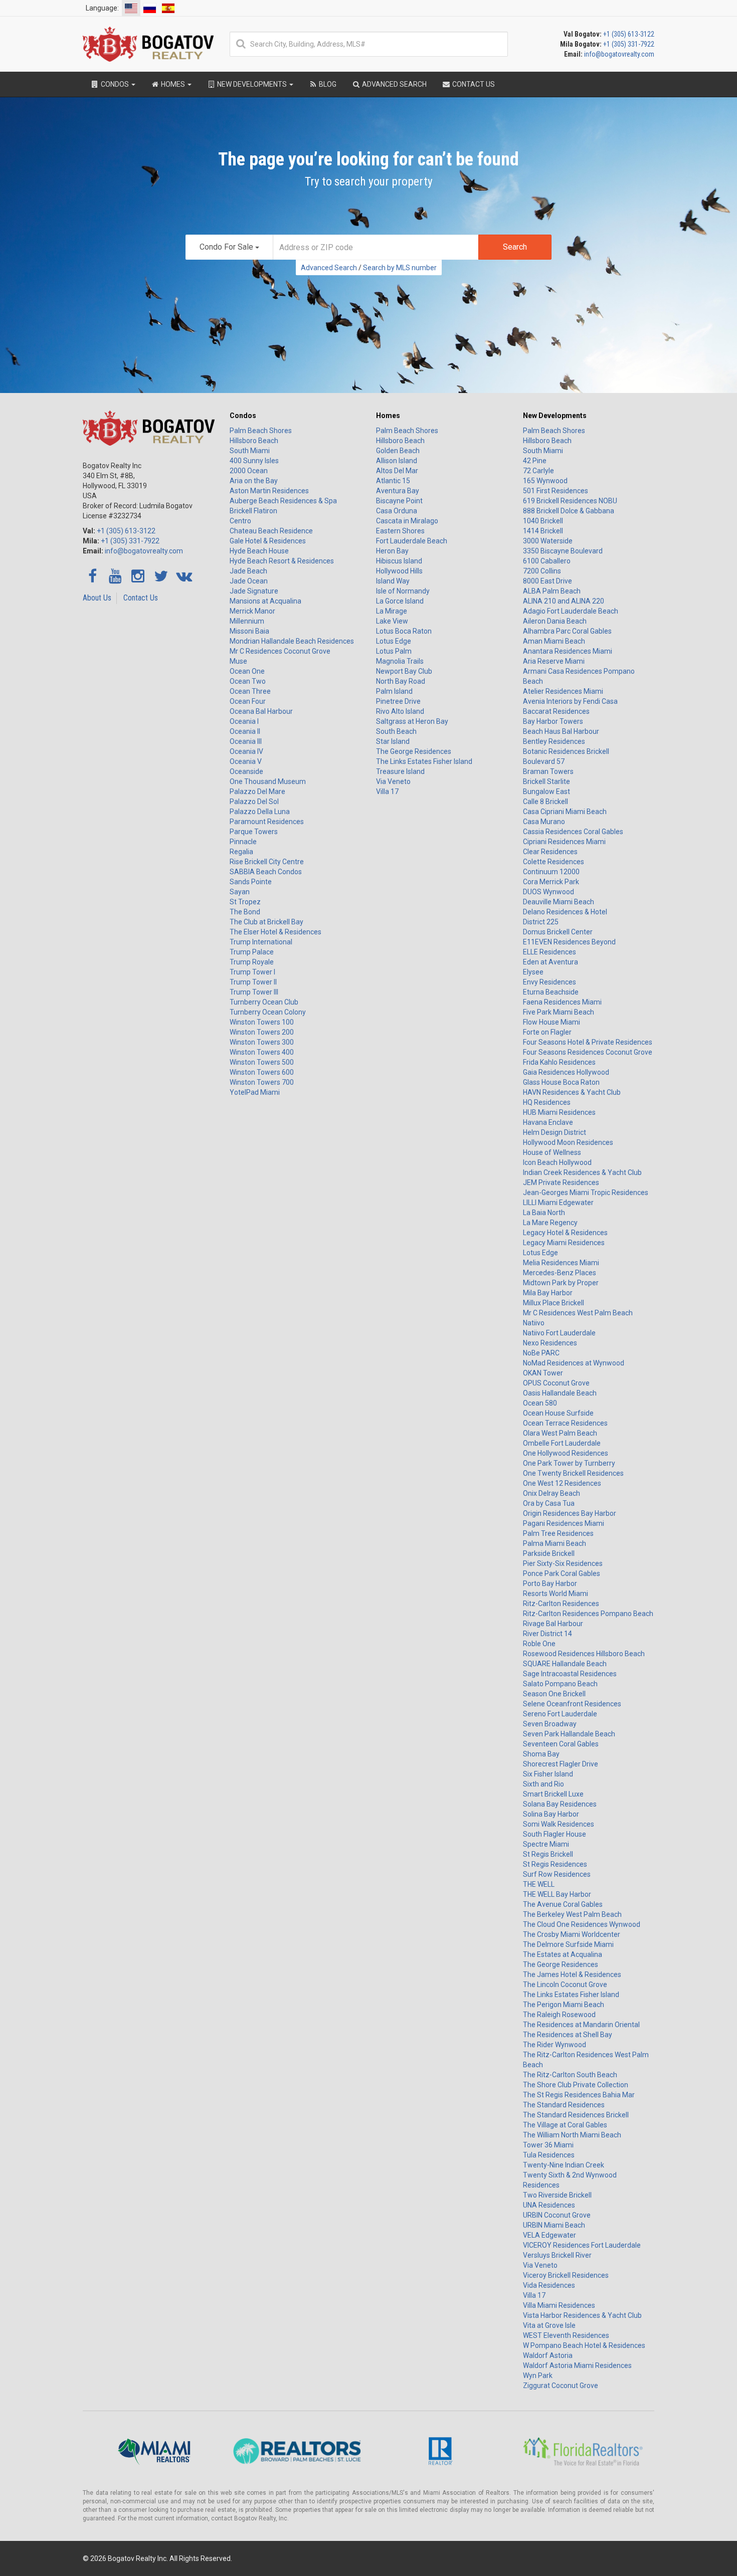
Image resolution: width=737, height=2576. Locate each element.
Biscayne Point (399, 501)
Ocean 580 (540, 1403)
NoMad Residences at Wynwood (574, 1363)
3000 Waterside (548, 541)
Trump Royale (252, 962)
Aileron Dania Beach (555, 621)
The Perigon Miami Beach (564, 2005)
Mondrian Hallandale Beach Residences (292, 641)
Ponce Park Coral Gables (562, 1573)
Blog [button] (327, 84)
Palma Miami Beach (555, 1543)
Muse (238, 661)
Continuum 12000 (551, 872)
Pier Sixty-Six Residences (563, 1563)
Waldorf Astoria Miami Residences (577, 2365)
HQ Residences (547, 1102)
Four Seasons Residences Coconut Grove (588, 1052)
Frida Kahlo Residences (559, 1062)
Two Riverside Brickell (557, 2195)
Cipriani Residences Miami (564, 842)
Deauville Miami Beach (559, 902)
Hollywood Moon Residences (568, 1142)
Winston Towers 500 (262, 1062)
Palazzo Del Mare (257, 791)
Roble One (539, 1644)
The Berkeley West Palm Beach (572, 1914)
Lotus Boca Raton (404, 631)
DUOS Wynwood (548, 892)
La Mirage (392, 611)
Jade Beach (248, 571)
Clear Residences (550, 852)
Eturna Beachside (551, 992)
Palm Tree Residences (558, 1533)
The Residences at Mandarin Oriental (581, 2025)
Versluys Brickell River (557, 2255)
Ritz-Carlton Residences (561, 1604)
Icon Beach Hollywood (557, 1162)
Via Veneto (393, 781)
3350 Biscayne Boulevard (563, 551)
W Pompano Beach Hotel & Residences (584, 2345)
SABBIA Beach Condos (266, 872)
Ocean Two (248, 681)
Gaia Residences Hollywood (566, 1072)
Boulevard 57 (544, 761)
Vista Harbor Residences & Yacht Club (582, 2315)
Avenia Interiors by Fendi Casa (570, 701)
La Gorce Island (400, 601)
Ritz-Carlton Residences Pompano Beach (588, 1614)
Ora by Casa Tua (549, 1503)
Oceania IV (246, 751)
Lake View (392, 621)
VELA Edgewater (549, 2235)
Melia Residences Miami (561, 1263)
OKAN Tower (543, 1373)
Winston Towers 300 (262, 1042)
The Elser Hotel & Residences (275, 932)
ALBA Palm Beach (552, 591)
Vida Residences (549, 2285)
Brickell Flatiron (253, 511)
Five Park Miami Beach (559, 1012)
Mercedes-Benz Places (560, 1273)
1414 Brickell (543, 531)
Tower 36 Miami (548, 2145)
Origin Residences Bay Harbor (570, 1513)
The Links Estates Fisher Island (424, 761)
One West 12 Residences (562, 1483)
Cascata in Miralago (407, 521)
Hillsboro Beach (254, 441)
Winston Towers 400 (262, 1052)
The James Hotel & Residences (572, 1974)
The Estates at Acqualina (563, 1954)
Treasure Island (400, 771)
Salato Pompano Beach (560, 1684)
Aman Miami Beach (554, 641)
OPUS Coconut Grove (556, 1383)
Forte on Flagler (547, 1032)
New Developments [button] (252, 84)
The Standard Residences (564, 2105)
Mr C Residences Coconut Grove (280, 651)
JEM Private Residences (561, 1182)
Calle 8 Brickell (545, 802)
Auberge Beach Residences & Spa (283, 501)
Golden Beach (398, 451)
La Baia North (544, 1213)
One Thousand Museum (268, 781)
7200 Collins (542, 571)
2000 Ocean (249, 471)
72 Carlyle (538, 471)
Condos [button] (115, 84)
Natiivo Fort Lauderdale (559, 1333)
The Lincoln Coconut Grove (565, 1985)
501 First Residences (556, 491)
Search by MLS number (400, 268)
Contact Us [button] (473, 84)
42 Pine (535, 461)
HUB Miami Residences (559, 1112)
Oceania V (246, 761)
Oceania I (244, 721)
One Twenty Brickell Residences (573, 1473)
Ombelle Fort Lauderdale (562, 1443)
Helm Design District (555, 1132)
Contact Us (141, 598)
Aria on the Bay (254, 481)
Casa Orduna (397, 511)
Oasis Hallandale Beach (560, 1393)
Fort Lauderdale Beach (412, 541)
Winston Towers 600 (262, 1072)
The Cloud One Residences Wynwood (582, 1924)
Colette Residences (554, 862)
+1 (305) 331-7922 (629, 44)
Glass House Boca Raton (561, 1082)
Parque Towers (254, 832)
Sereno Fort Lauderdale (560, 1714)
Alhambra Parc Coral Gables (567, 631)
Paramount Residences (267, 822)
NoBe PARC (541, 1353)
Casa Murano (544, 822)
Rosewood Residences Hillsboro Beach (584, 1654)
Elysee (533, 972)
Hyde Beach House (259, 551)
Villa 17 (387, 791)
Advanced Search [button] (394, 84)
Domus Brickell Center (558, 932)
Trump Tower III (254, 992)
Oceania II (245, 731)
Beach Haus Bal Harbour (561, 731)
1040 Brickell (543, 521)
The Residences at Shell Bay (568, 2035)
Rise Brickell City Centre (267, 862)
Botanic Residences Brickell (566, 751)
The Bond (245, 912)
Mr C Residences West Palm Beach (578, 1313)
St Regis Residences (555, 1864)
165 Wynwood (545, 481)
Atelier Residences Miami (563, 691)
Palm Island (394, 691)
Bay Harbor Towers (553, 721)
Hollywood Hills (399, 571)
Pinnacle (243, 842)
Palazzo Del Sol (254, 802)
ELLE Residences (549, 952)
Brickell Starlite (546, 781)
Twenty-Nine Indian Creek (564, 2165)
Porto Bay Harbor (550, 1583)
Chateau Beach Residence (271, 531)
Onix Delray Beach (551, 1493)
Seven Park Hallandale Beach (569, 1734)
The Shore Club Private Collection (576, 2085)
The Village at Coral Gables (565, 2125)
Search (515, 247)
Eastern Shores (400, 531)
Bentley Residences (554, 741)
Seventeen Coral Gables (561, 1744)
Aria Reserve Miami (554, 661)
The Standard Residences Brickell (576, 2115)
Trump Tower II (253, 982)
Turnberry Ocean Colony (268, 1012)
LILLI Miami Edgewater (558, 1203)
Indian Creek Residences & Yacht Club (582, 1172)
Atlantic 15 (393, 481)
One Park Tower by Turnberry (569, 1463)
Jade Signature (254, 591)
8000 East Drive (547, 581)
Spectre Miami (546, 1844)
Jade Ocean (249, 581)
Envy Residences (549, 982)
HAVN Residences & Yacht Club (572, 1092)
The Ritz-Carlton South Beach (570, 2075)
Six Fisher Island (548, 1774)
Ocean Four (248, 701)
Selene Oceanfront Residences (572, 1704)
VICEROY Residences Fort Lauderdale (582, 2245)
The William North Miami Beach (572, 2135)
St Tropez (245, 902)
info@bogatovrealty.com (619, 54)
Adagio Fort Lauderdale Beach (571, 611)
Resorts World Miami (556, 1594)
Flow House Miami (551, 1022)
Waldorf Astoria (548, 2355)
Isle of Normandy (403, 591)
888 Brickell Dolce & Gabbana (569, 511)
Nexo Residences (550, 1343)
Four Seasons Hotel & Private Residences (588, 1042)
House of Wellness (552, 1152)
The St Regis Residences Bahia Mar (579, 2095)
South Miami (250, 451)
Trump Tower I (252, 972)
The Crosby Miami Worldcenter (572, 1934)
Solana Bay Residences (560, 1804)
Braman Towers (548, 771)
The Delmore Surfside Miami (568, 1944)
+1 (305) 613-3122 (629, 34)
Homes (388, 416)
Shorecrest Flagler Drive (561, 1764)
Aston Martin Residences (269, 491)
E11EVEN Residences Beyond (569, 942)
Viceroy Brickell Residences (566, 2275)
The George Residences (414, 751)
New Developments (555, 416)
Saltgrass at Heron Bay (412, 721)
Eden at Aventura (550, 962)
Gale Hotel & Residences (268, 541)
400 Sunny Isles (254, 461)
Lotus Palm (394, 651)
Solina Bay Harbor (551, 1814)
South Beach (396, 731)
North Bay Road (401, 681)
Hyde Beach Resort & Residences (282, 561)
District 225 (541, 922)
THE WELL (539, 1884)
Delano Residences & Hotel (565, 912)
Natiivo (534, 1323)
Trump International (261, 942)
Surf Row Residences (557, 1874)
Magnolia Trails (400, 661)
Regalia (241, 852)
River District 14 (547, 1634)
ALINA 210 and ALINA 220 (564, 601)
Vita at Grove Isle (549, 2325)
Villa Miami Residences (559, 2305)
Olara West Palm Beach (560, 1433)
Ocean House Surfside (558, 1413)
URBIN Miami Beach (554, 2225)
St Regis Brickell (548, 1854)
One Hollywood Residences (566, 1453)
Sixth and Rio (543, 1784)
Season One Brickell (554, 1694)
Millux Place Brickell (554, 1303)
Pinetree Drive (398, 701)
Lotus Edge (394, 641)
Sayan (240, 892)
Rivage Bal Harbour (553, 1624)
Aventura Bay (398, 491)
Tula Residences (549, 2155)
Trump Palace (252, 952)
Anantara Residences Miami (568, 651)
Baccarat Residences (556, 711)
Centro (240, 521)
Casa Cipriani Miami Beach (565, 812)
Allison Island (397, 461)
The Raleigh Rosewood (559, 2015)
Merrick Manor (252, 611)
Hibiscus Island (399, 561)
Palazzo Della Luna (260, 812)
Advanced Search (329, 268)
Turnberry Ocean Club (264, 1002)
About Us (97, 598)
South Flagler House (555, 1834)
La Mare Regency (550, 1223)
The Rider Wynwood (555, 2045)
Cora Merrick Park (551, 882)
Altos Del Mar (397, 471)
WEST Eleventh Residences (566, 2335)
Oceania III (246, 741)
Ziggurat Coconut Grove (561, 2386)
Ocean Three (250, 691)
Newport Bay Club (404, 671)
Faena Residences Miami (562, 1002)
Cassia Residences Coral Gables (573, 832)
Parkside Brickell (549, 1553)
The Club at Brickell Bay (266, 922)
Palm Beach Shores (261, 431)
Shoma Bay (541, 1754)
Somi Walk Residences (559, 1824)
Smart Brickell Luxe (553, 1794)
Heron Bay (392, 551)
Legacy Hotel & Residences (565, 1233)
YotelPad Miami (255, 1092)
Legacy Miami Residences (564, 1243)
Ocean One (247, 671)
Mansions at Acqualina (265, 601)
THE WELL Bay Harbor (557, 1894)
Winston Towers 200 (262, 1032)
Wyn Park (538, 2375)
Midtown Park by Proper (561, 1283)
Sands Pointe (251, 882)
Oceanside (246, 771)
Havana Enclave (548, 1122)
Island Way (393, 581)
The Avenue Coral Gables (563, 1904)
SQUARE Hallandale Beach (565, 1664)
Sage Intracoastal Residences (570, 1674)
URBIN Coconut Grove (557, 2215)
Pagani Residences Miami (564, 1523)
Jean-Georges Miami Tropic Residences (586, 1193)
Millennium (247, 621)
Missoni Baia (249, 631)
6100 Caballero (547, 561)
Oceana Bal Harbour (261, 711)
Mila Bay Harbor (548, 1293)
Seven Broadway (550, 1724)
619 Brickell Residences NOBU (570, 501)
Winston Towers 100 (262, 1022)
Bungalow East (546, 791)
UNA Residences (549, 2205)
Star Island (393, 741)
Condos (243, 416)
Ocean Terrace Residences (565, 1423)
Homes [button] (173, 84)
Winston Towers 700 (262, 1082)
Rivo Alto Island (400, 711)
